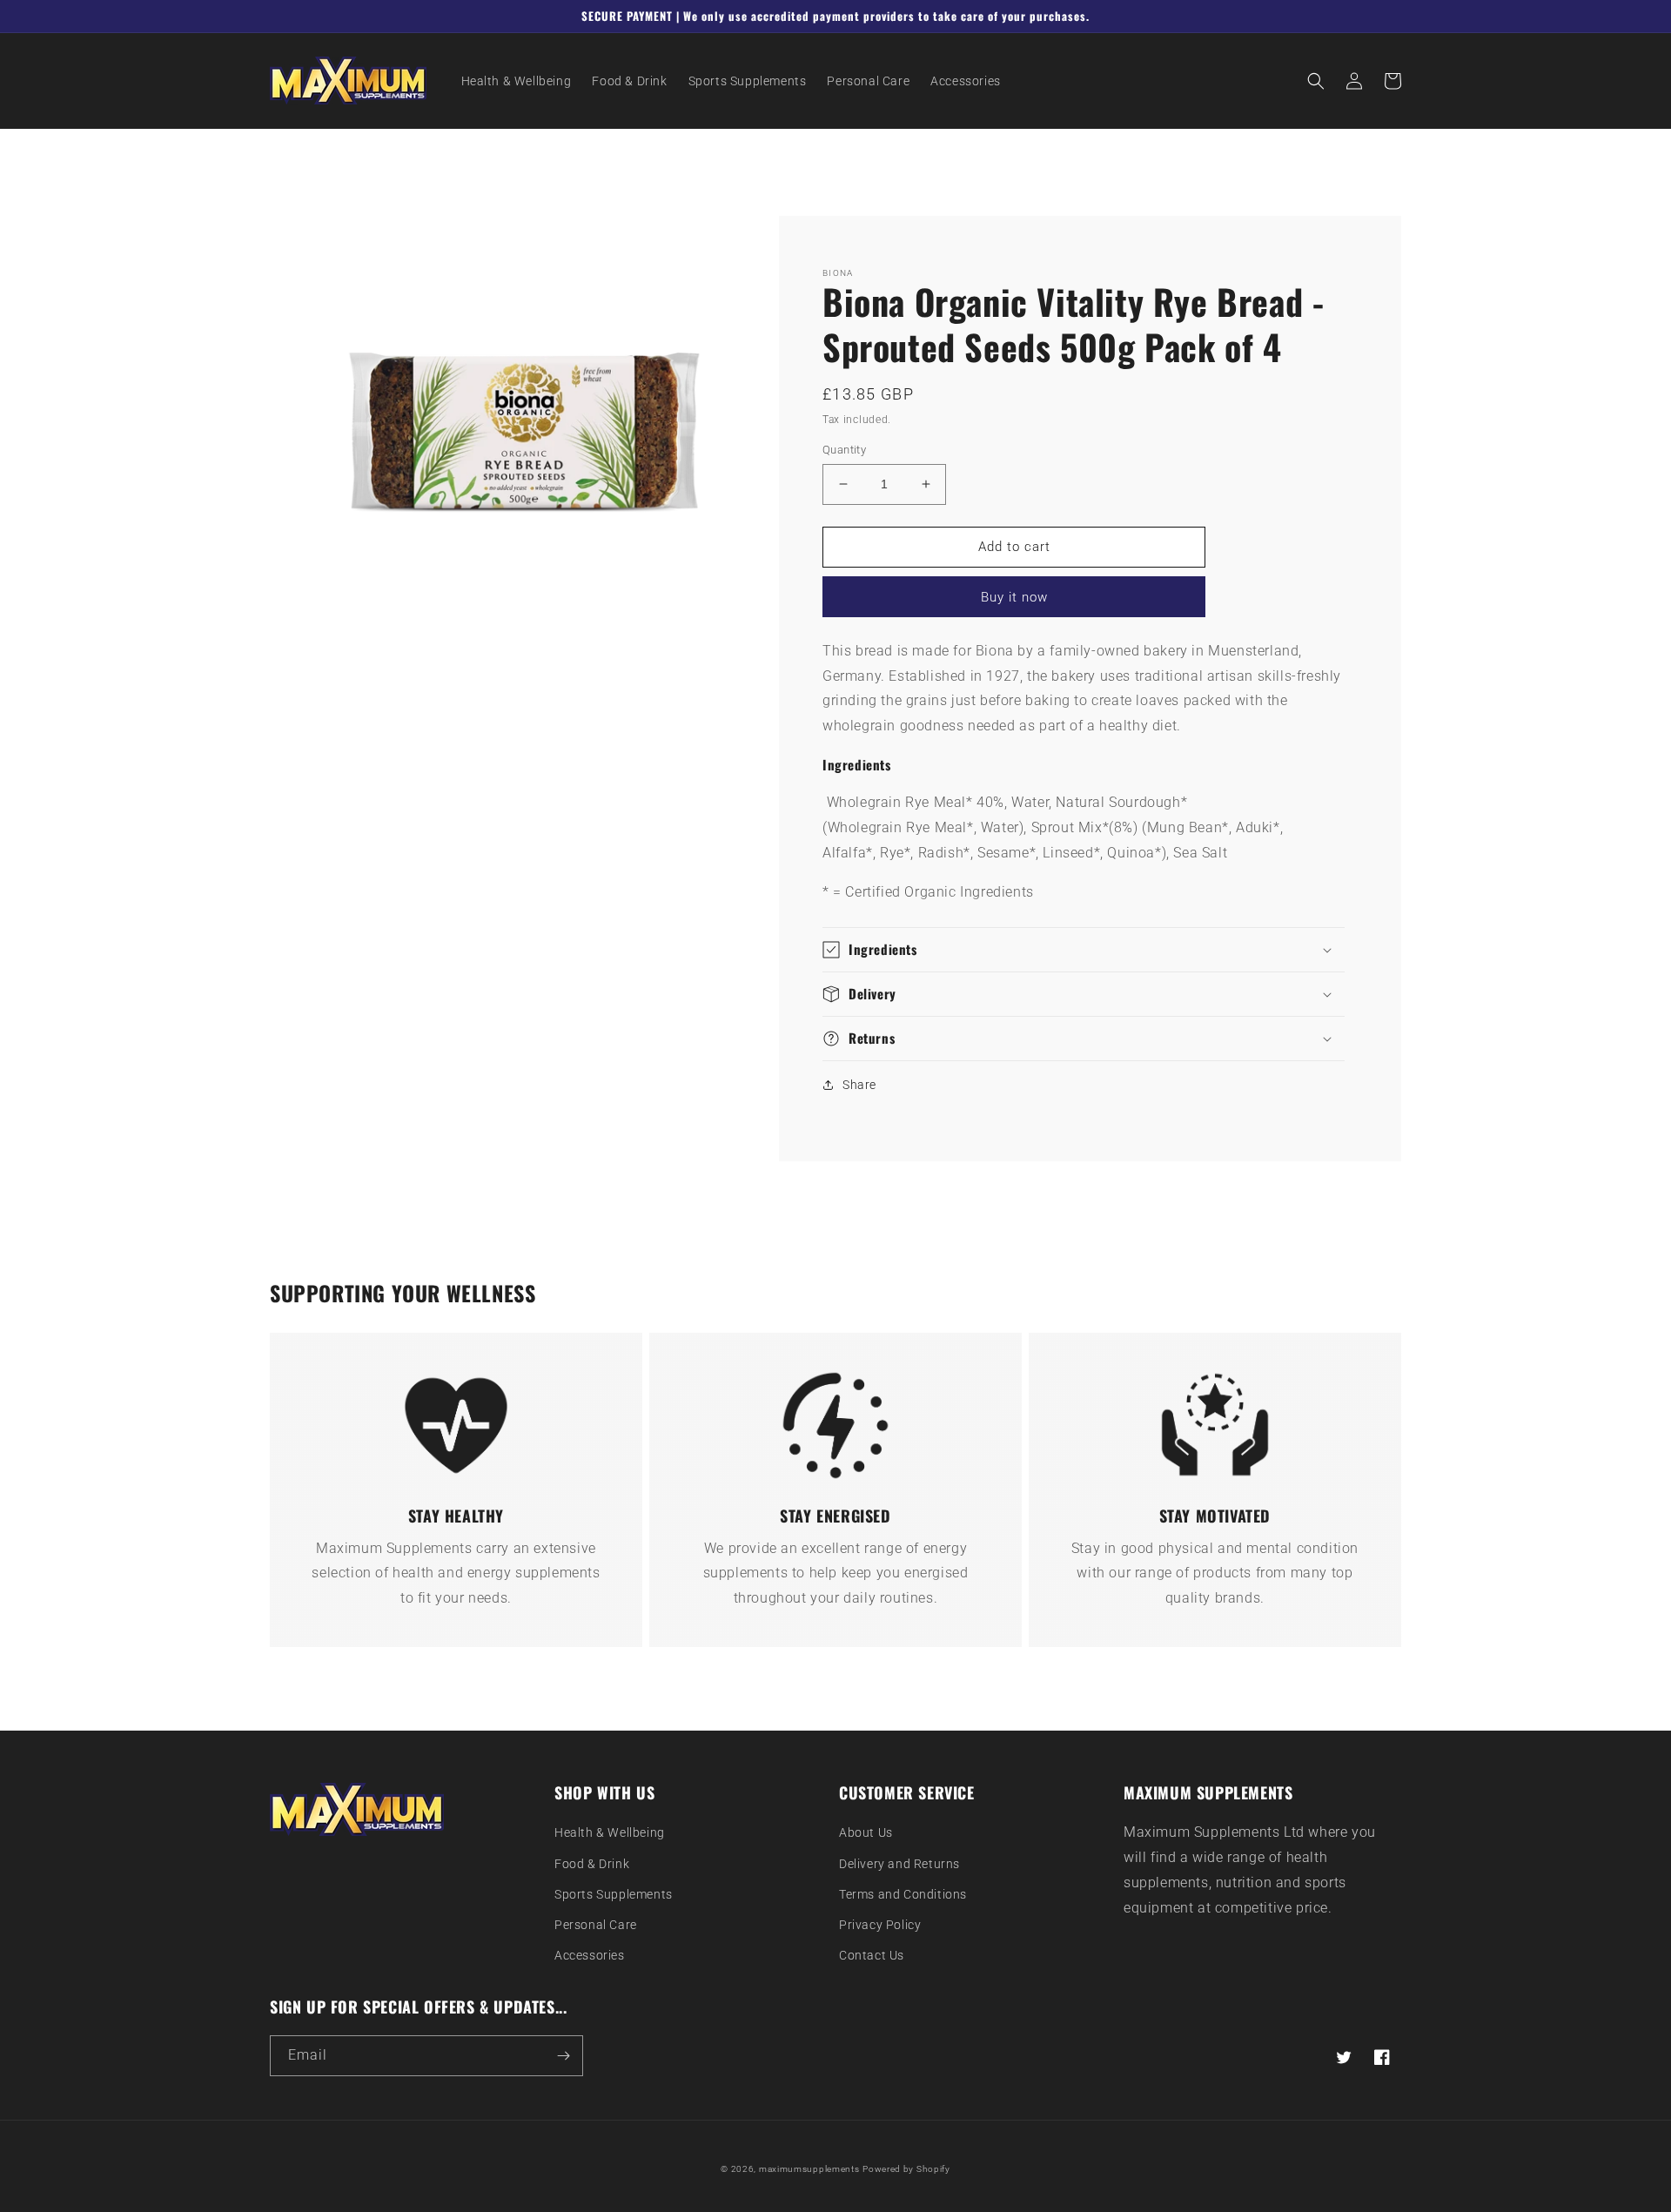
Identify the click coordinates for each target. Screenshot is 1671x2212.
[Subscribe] (563, 2056)
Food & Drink (592, 1864)
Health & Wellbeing (610, 1832)
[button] (1316, 81)
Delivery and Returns (899, 1864)
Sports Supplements (614, 1894)
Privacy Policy (880, 1925)
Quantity (844, 450)
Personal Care (596, 1925)
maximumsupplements (809, 2169)
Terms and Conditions (903, 1894)
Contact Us (872, 1955)
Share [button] (859, 1085)
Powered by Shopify (906, 2169)
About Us (866, 1832)
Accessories (590, 1955)
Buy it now (1014, 597)
